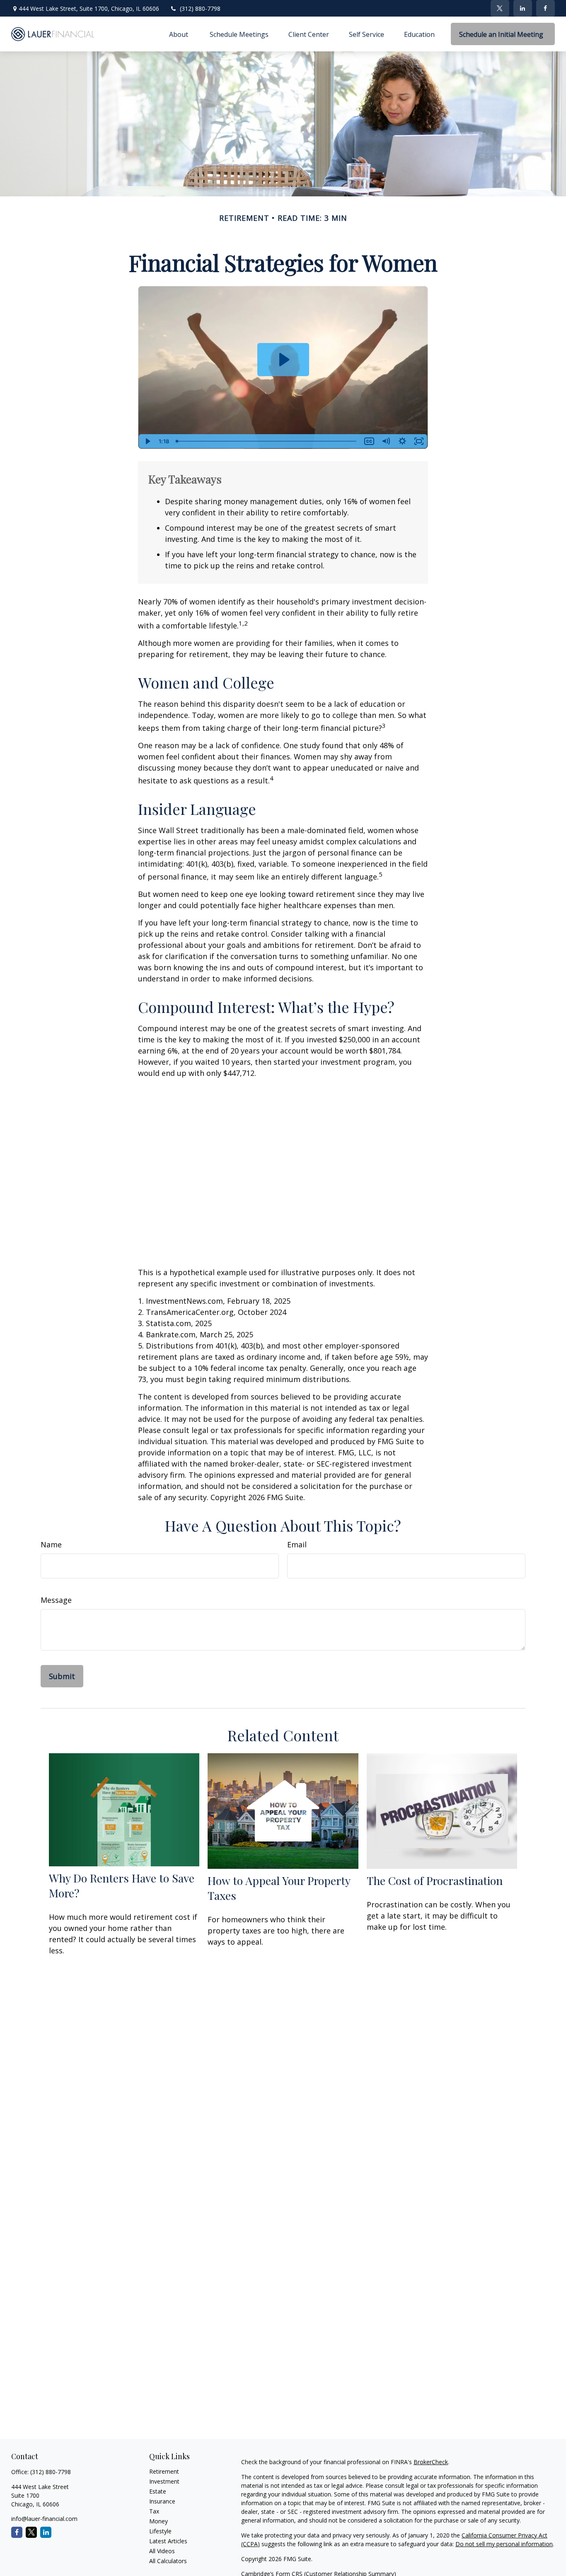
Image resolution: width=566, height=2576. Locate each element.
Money (158, 2521)
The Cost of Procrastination (435, 1880)
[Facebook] (545, 8)
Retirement (164, 2471)
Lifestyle (160, 2531)
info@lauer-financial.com (44, 2519)
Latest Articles (168, 2541)
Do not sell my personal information (504, 2544)
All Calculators (168, 2561)
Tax (154, 2511)
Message (56, 1600)
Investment (164, 2481)
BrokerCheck (431, 2462)
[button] (179, 34)
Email (297, 1544)
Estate (158, 2491)
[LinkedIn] (523, 8)
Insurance (162, 2501)
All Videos (162, 2551)
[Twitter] (500, 8)
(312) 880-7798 (200, 8)
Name (51, 1544)
